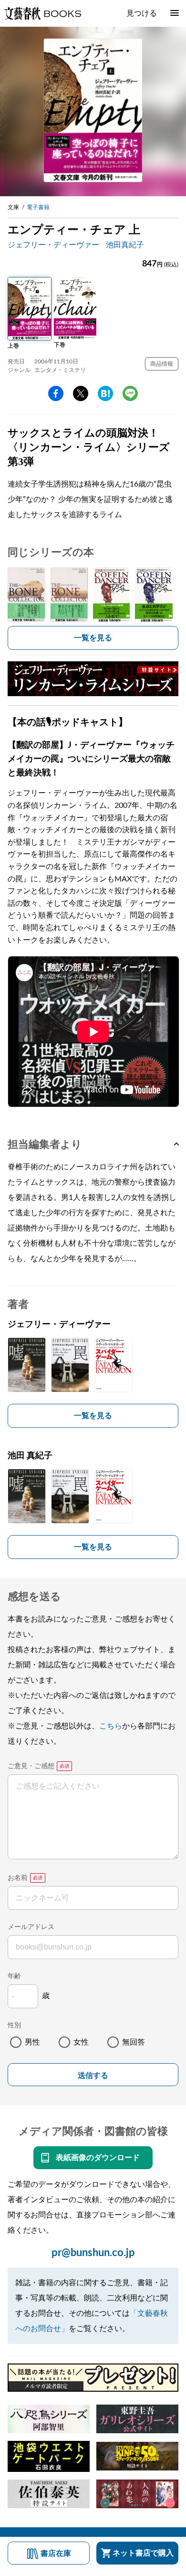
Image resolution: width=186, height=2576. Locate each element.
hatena (105, 393)
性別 (14, 2025)
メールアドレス (31, 1927)
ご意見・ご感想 (31, 1766)
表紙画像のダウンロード (98, 2158)
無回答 (134, 2042)
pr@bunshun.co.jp (93, 2253)
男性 (32, 2042)
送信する (93, 2075)
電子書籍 (38, 207)
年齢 (14, 1976)
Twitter (81, 393)
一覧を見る (93, 638)
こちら (111, 1726)
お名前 (18, 1878)
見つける (142, 13)
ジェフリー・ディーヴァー (53, 245)
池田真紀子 (125, 245)
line (130, 393)
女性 (81, 2042)
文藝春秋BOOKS (42, 13)
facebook (56, 393)
